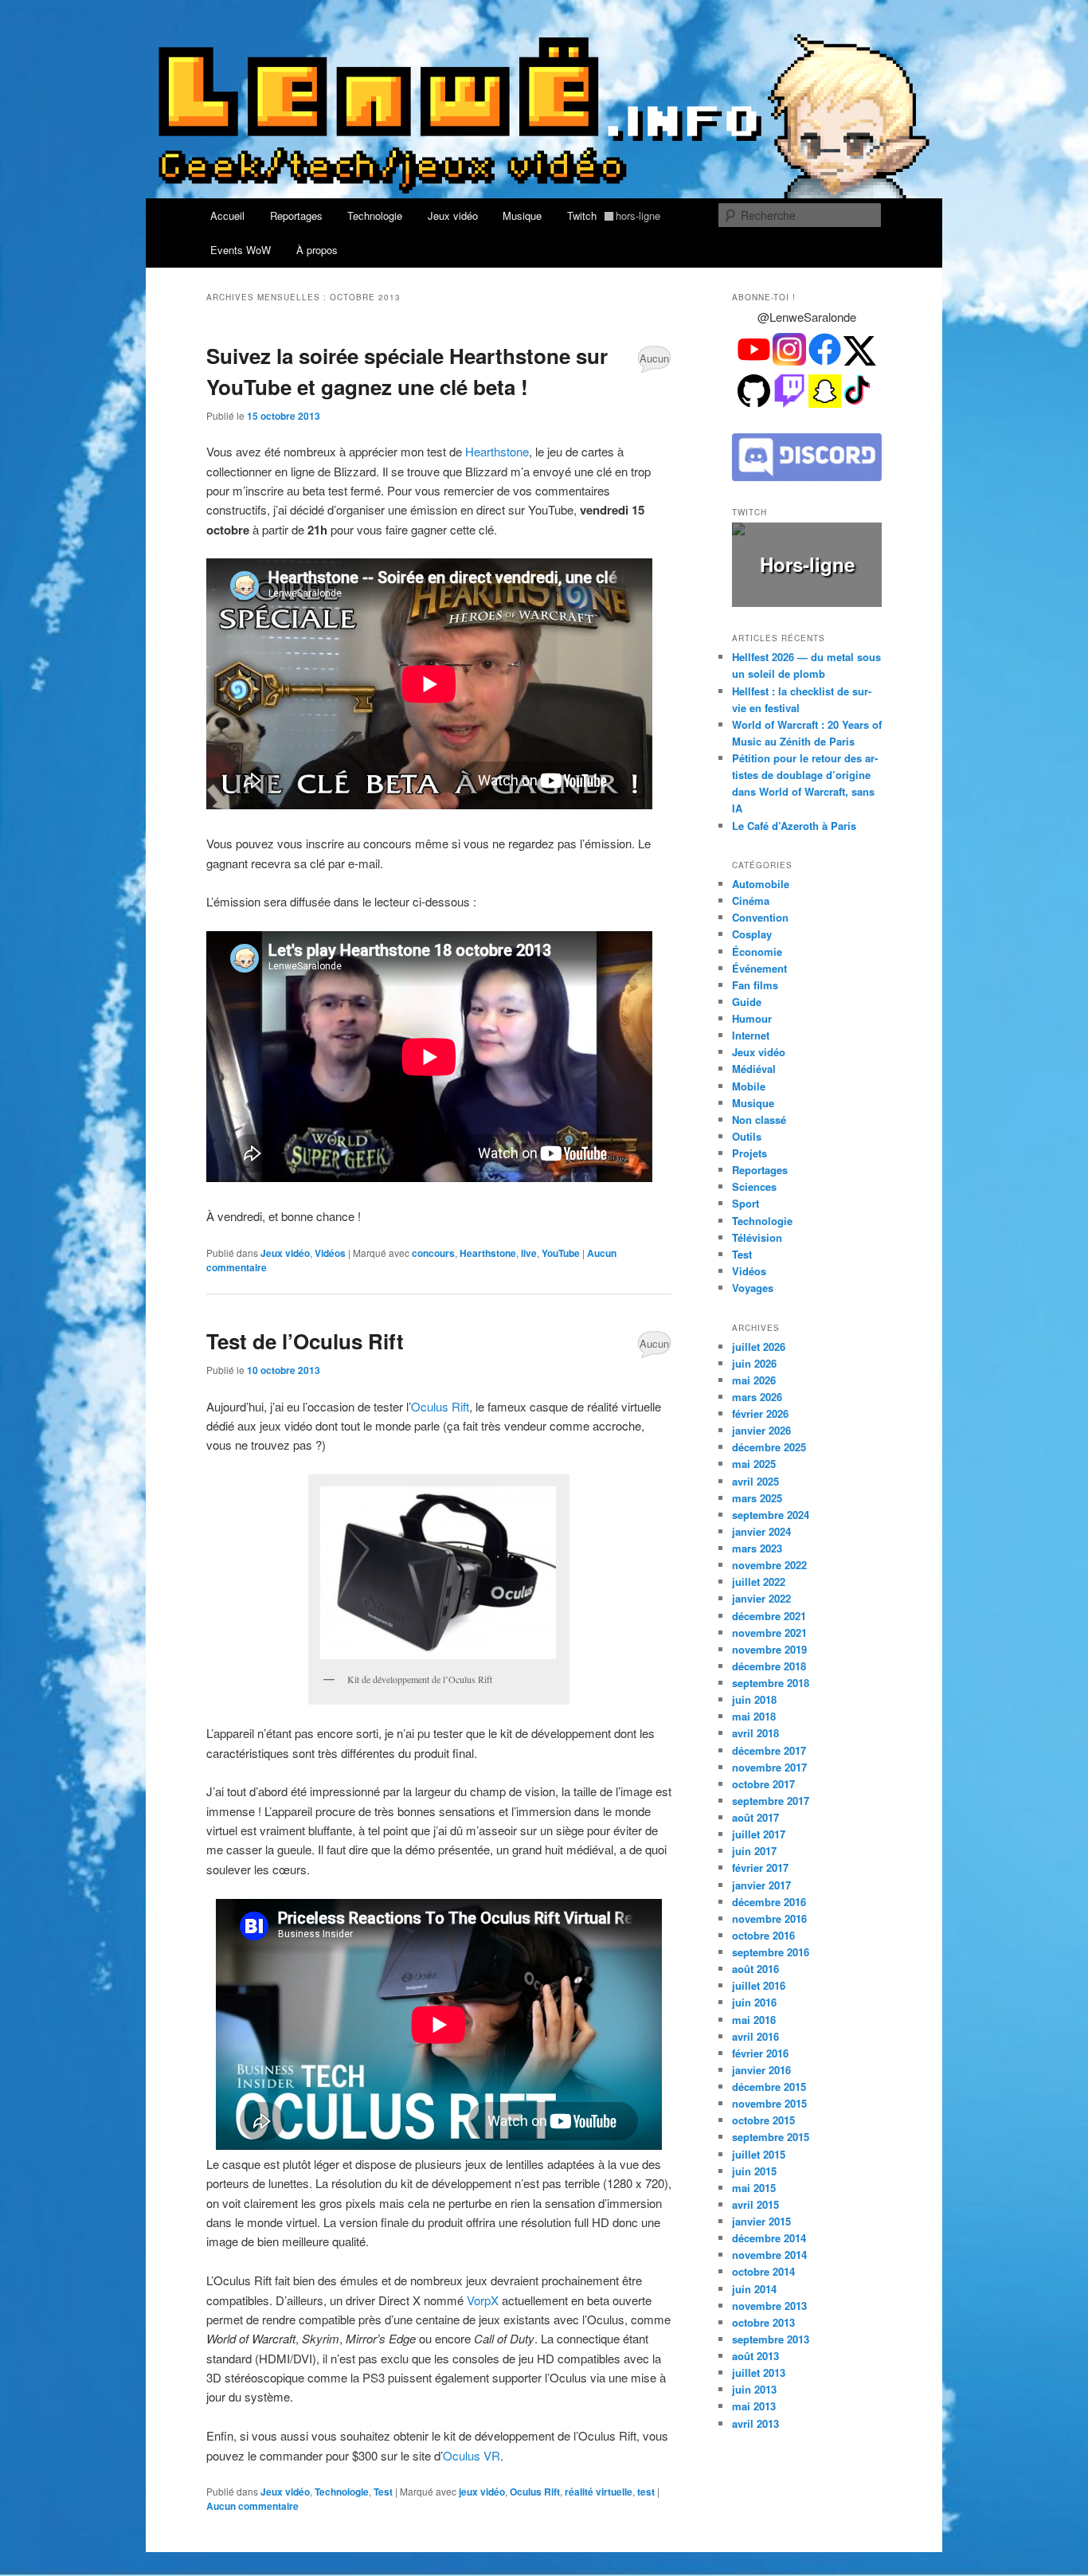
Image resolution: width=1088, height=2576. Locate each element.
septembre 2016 (771, 1952)
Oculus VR (472, 2455)
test (646, 2492)
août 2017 (755, 1817)
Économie (757, 951)
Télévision (757, 1237)
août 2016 (755, 1969)
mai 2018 (754, 1716)
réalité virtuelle (599, 2492)
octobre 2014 (763, 2271)
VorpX (483, 2300)
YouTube (561, 1253)
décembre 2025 (769, 1447)
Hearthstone (497, 451)
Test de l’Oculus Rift (305, 1341)
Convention (760, 917)
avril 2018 (755, 1733)
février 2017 (760, 1867)
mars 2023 (757, 1548)
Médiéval (754, 1069)
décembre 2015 (769, 2087)
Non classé (759, 1120)
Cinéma (751, 900)
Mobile (749, 1086)
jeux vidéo (482, 2492)
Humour (752, 1018)
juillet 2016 (759, 1985)
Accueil (227, 215)
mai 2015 (754, 2188)
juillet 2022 (759, 1582)
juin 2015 (754, 2171)
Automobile (761, 884)
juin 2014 (754, 2289)
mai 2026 (754, 1380)
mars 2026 (757, 1397)
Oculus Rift (440, 1406)
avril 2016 (755, 2036)
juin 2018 (754, 1699)
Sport (746, 1203)
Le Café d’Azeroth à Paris (794, 826)
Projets (749, 1153)
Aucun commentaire (654, 362)
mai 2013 (754, 2406)
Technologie (375, 215)
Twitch (614, 215)
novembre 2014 (769, 2255)
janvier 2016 (761, 2070)
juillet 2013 (759, 2372)
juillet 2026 (759, 1347)
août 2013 (755, 2356)
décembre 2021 (769, 1616)
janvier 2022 (761, 1598)
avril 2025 (755, 1481)
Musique (522, 215)
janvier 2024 (761, 1531)
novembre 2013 (769, 2306)
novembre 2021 (769, 1633)
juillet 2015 (759, 2154)
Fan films (755, 985)
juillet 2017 (759, 1834)
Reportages (296, 215)
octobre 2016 (763, 1935)
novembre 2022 (769, 1565)
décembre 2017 (769, 1750)
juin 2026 (754, 1363)
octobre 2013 (763, 2322)
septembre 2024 (771, 1515)
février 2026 (760, 1413)
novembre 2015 (769, 2103)
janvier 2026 (761, 1430)
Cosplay (752, 934)
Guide (747, 1002)
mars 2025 (757, 1498)
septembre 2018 (771, 1683)
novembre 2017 (769, 1767)
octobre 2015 (763, 2120)
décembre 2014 (769, 2238)
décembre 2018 (769, 1666)
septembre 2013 (771, 2339)
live (529, 1253)
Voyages (753, 1288)
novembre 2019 (769, 1649)
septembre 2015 (771, 2137)
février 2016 (760, 2053)
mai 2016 (754, 2020)
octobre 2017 (763, 1784)
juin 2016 (754, 2002)
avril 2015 (755, 2204)
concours (433, 1253)
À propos (317, 250)
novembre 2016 (769, 1918)
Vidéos (330, 1253)
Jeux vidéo (453, 215)
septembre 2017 (771, 1801)
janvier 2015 (761, 2221)
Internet (751, 1035)
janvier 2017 (761, 1885)
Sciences (754, 1186)
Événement (759, 968)
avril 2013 (755, 2423)
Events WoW (241, 250)
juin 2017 (754, 1851)
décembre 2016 (769, 1902)
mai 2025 (754, 1464)
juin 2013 (754, 2389)
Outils (747, 1136)
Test (383, 2492)
